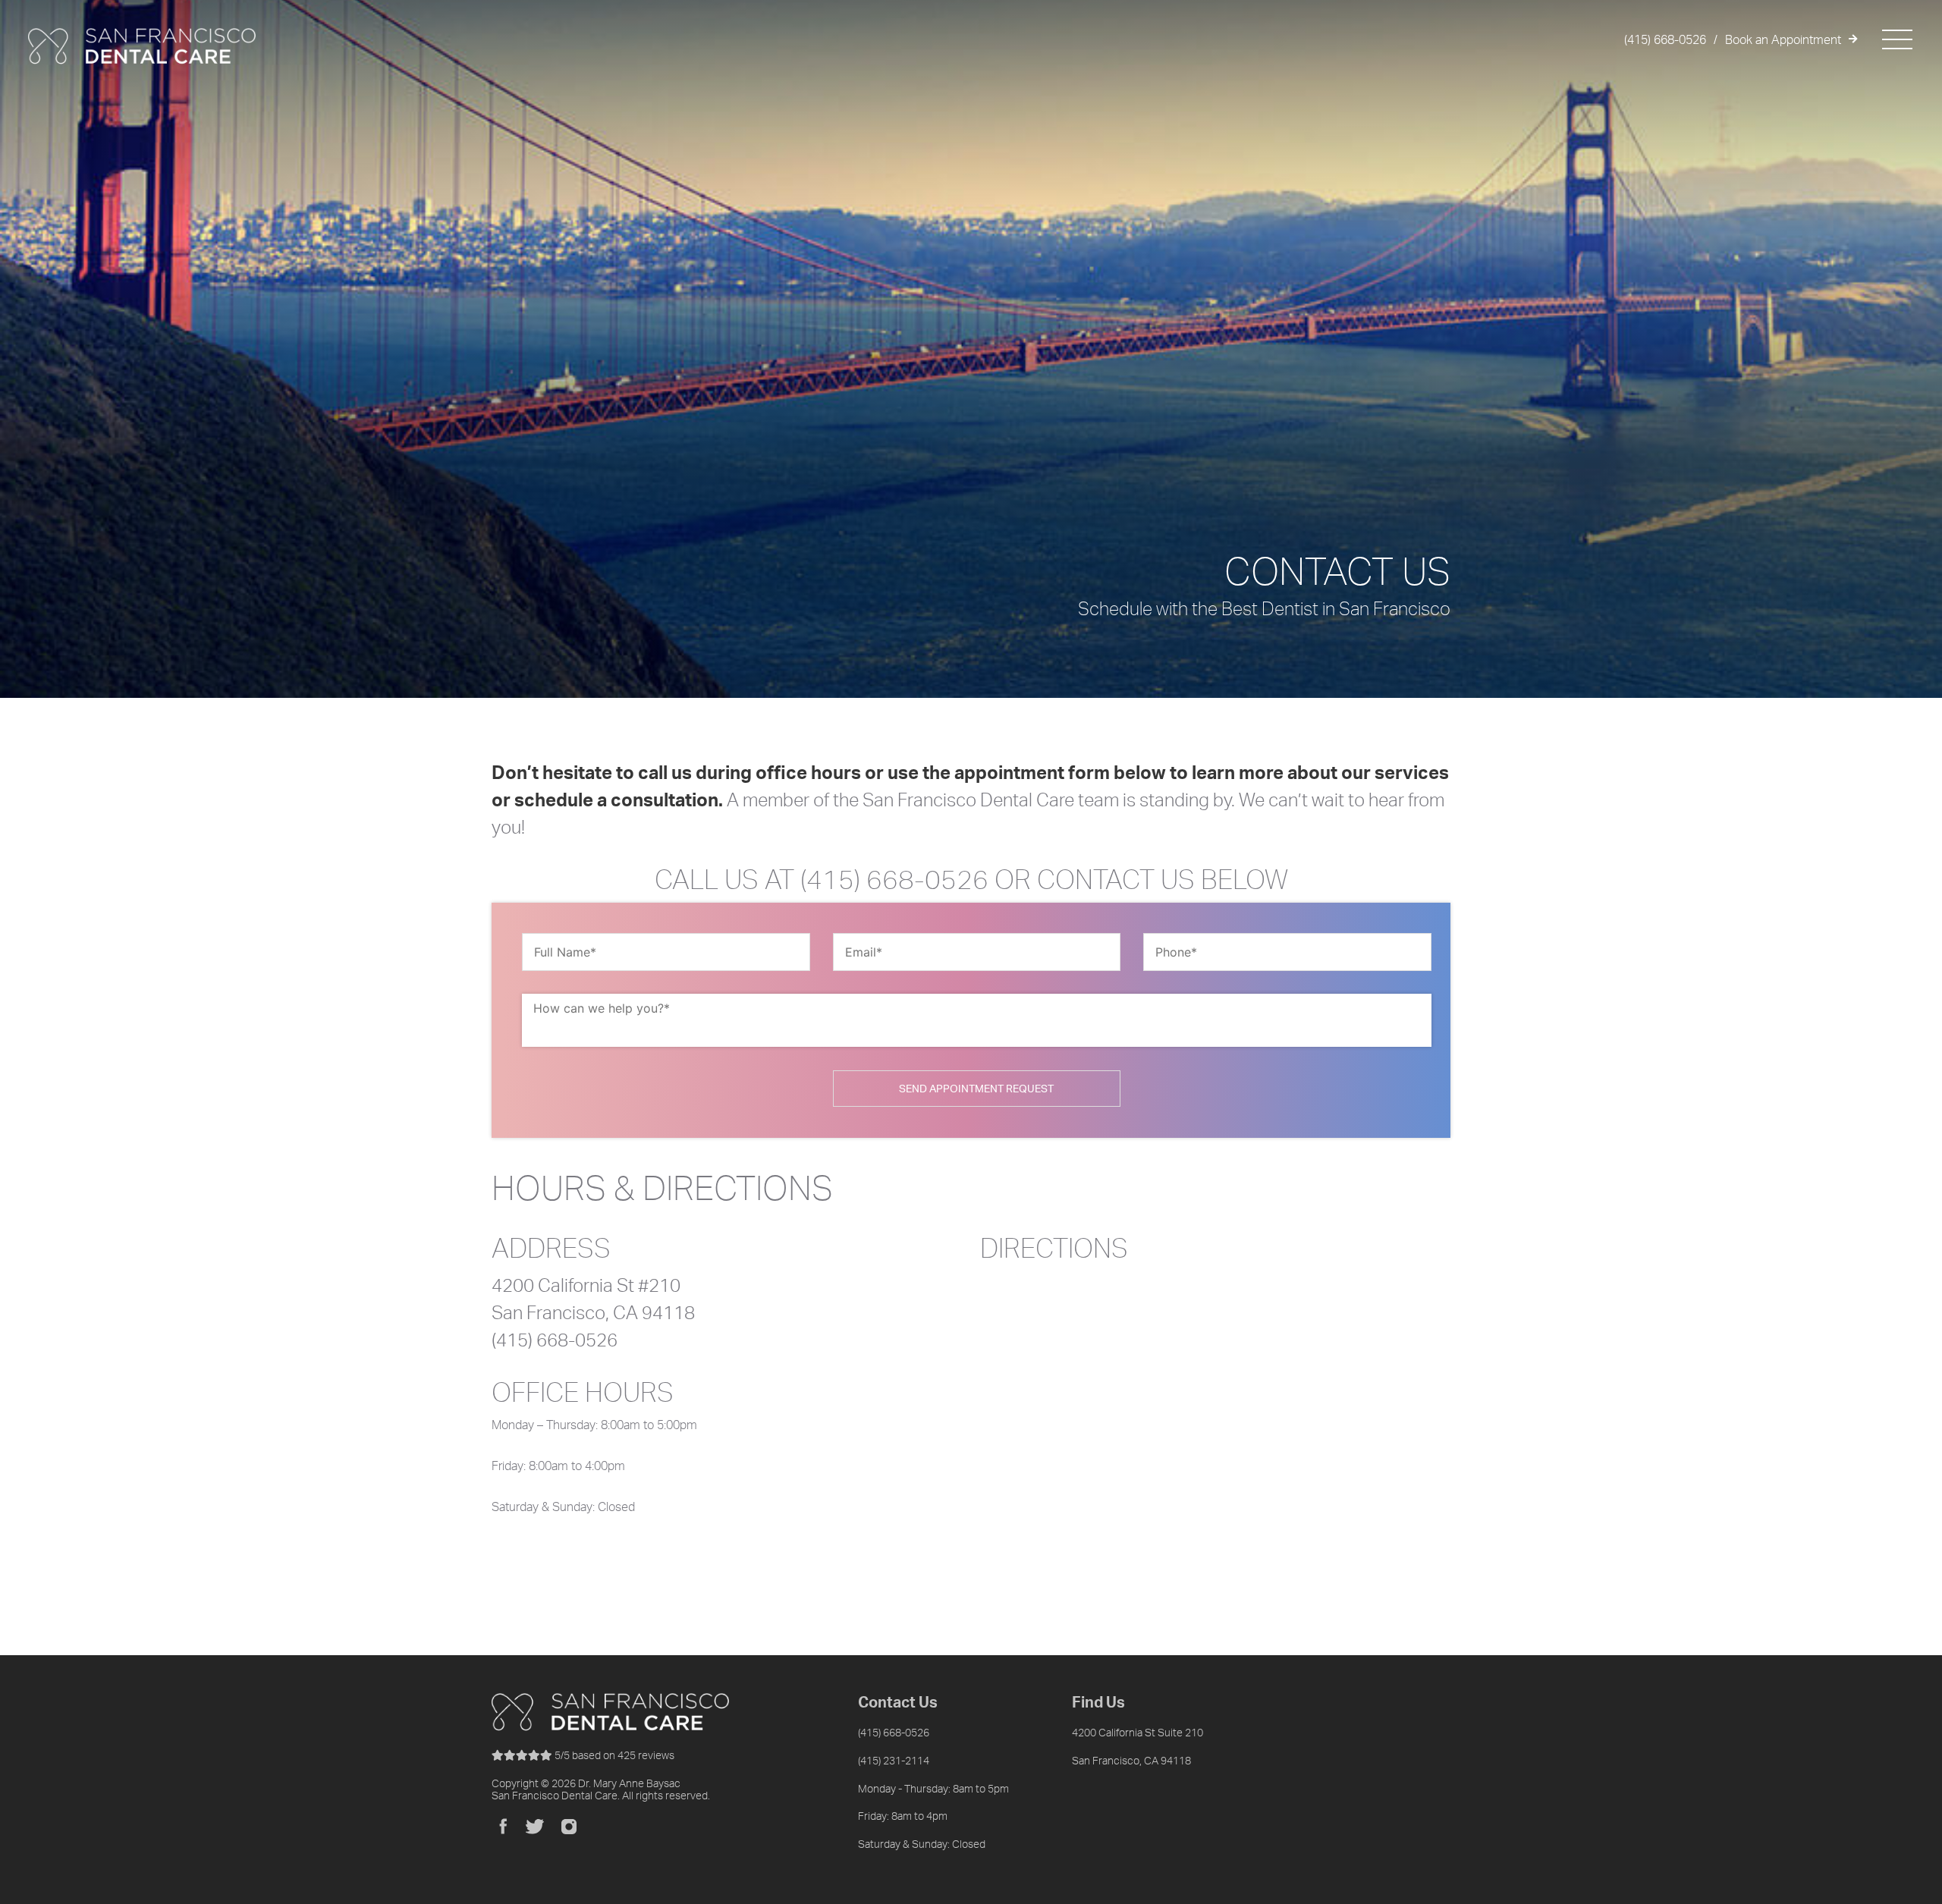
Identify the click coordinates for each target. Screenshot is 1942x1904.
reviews (614, 1755)
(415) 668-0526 (1665, 39)
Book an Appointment (1783, 39)
